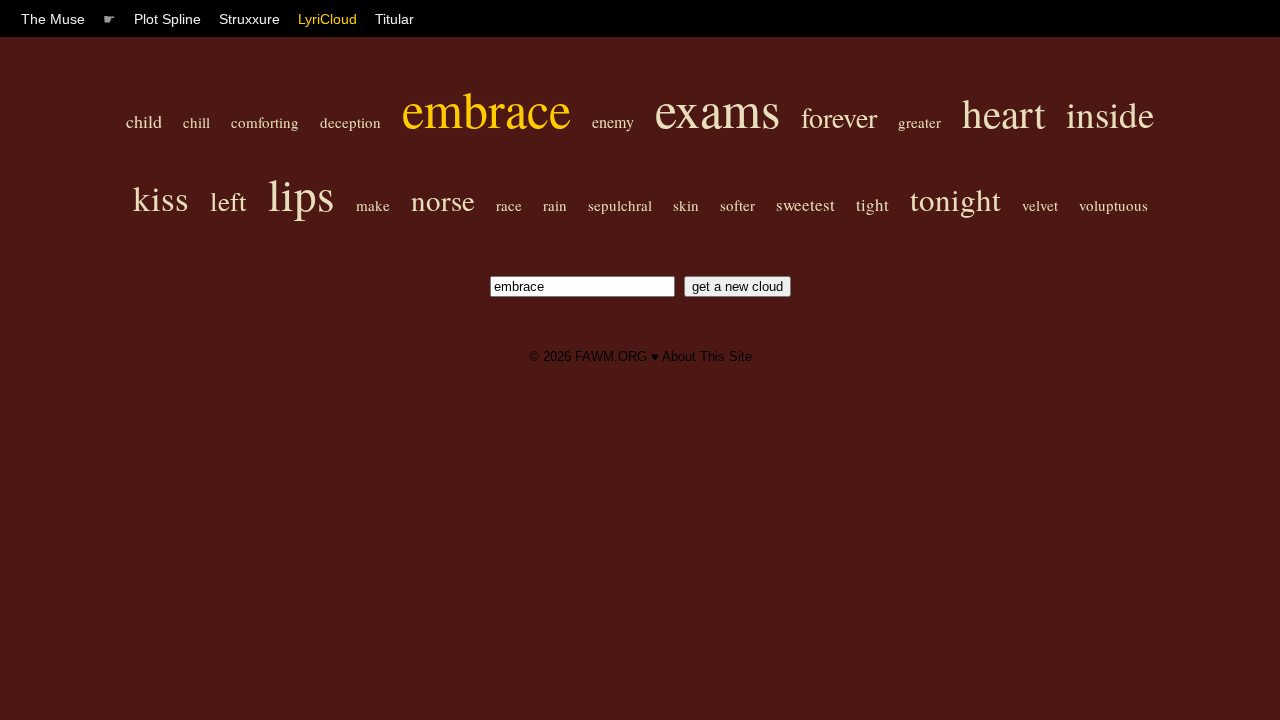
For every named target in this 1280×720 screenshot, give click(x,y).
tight (872, 204)
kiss (161, 197)
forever (839, 117)
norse (443, 199)
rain (555, 205)
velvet (1040, 205)
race (509, 205)
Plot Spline (167, 19)
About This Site (707, 356)
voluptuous (1113, 205)
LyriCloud (327, 19)
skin (686, 205)
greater (919, 122)
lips (301, 194)
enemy (613, 121)
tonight (955, 199)
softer (737, 205)
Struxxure (249, 19)
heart (1003, 112)
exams (717, 108)
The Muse (53, 19)
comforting (265, 122)
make (373, 205)
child (144, 121)
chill (196, 122)
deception (350, 122)
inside (1110, 113)
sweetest (805, 204)
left (228, 201)
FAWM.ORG (611, 356)
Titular (394, 19)
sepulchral (620, 205)
